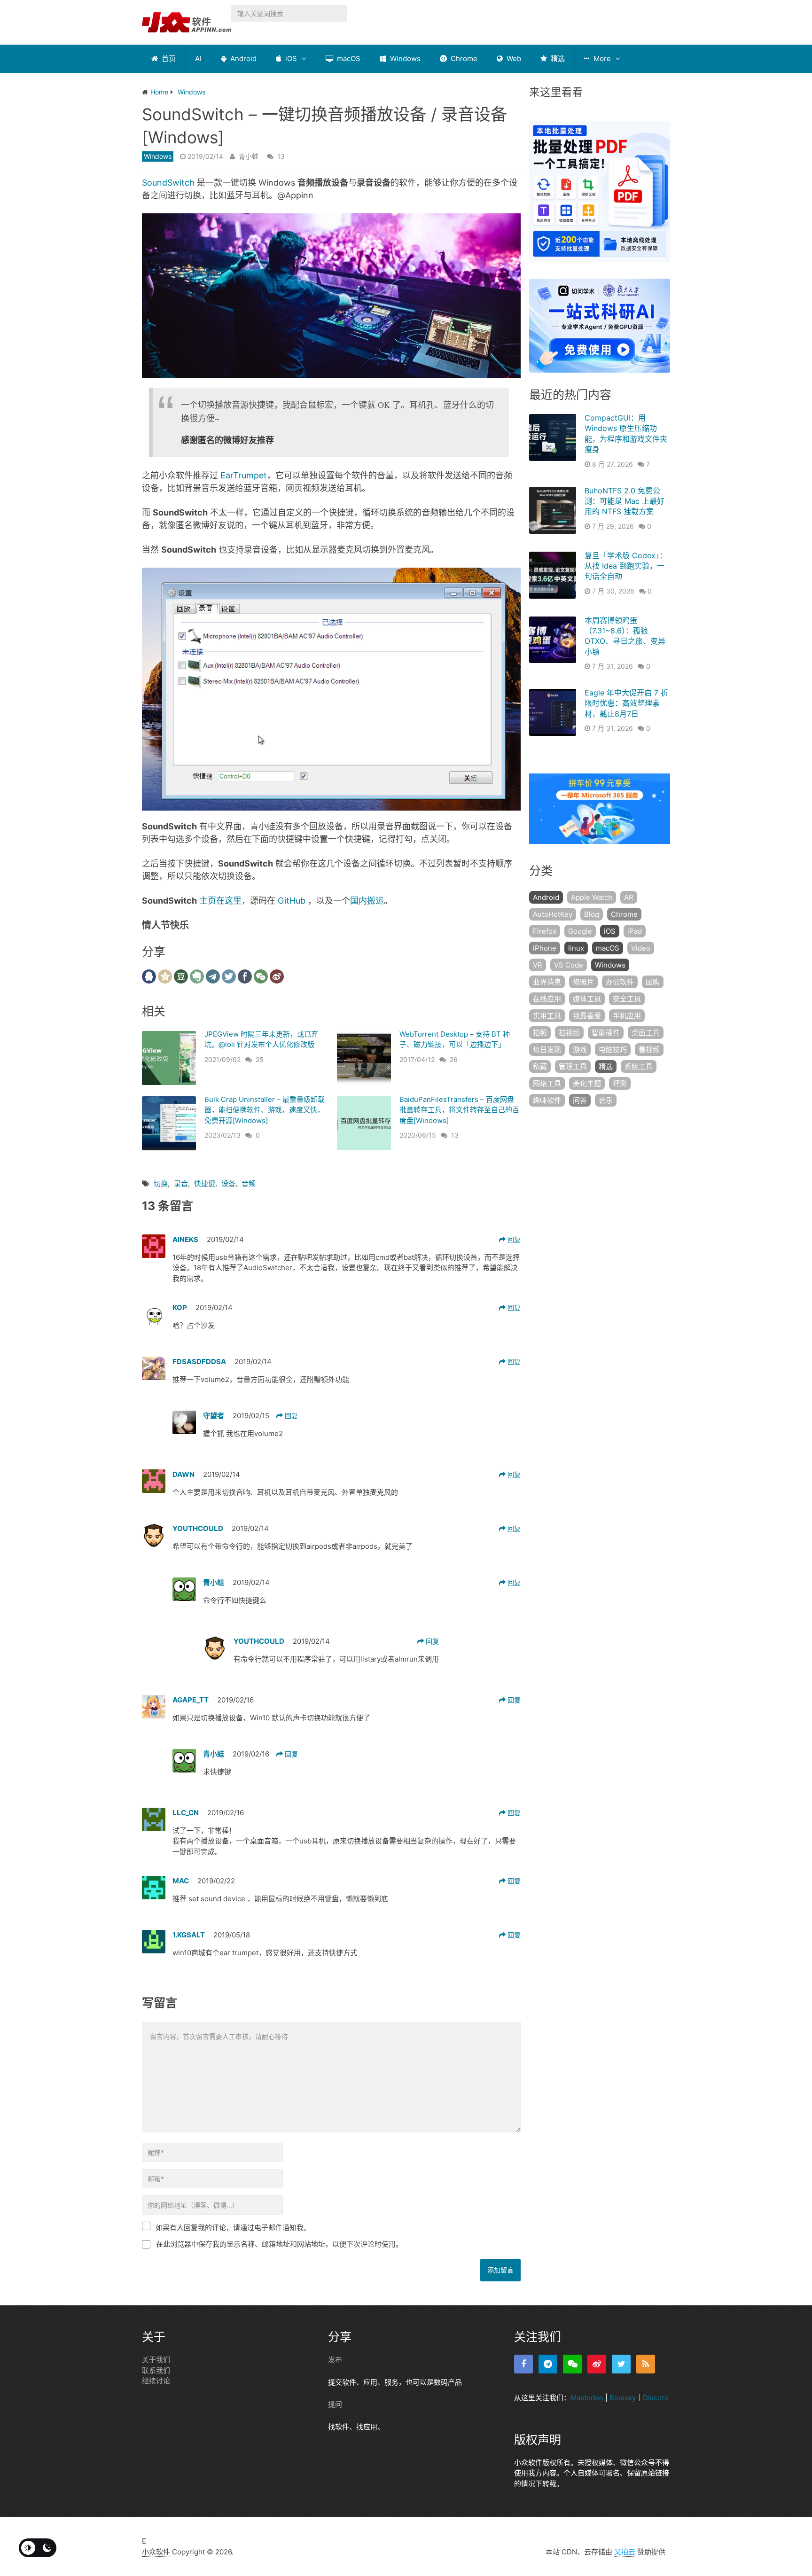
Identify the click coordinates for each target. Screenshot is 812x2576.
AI (198, 59)
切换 (161, 1183)
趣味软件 (547, 1100)
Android (242, 59)
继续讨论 (156, 2381)
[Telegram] (548, 2364)
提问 (335, 2404)
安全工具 (627, 999)
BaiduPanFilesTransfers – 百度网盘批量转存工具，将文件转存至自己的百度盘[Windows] (459, 1110)
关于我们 (156, 2360)
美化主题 (587, 1083)
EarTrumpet (244, 475)
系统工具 (639, 1066)
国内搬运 (367, 901)
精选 (557, 59)
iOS (290, 59)
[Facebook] (523, 2364)
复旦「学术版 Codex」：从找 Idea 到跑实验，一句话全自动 (626, 566)
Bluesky (623, 2398)
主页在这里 (220, 901)
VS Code (569, 965)
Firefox (545, 931)
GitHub (292, 901)
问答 (580, 1100)
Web (513, 59)
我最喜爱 (587, 1016)
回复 (513, 1239)
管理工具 (573, 1066)
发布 (335, 2360)
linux (576, 948)
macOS (348, 59)
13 (281, 156)
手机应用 (627, 1016)
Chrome (463, 59)
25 (260, 1059)
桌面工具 (646, 1033)
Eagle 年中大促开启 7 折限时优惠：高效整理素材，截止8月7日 (626, 703)
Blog (592, 914)
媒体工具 (587, 999)
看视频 (649, 1050)
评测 (620, 1083)
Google (580, 931)
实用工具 (547, 1016)
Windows (404, 59)
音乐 (606, 1100)
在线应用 (547, 999)
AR (629, 897)
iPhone (545, 948)
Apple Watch (592, 897)
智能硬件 (606, 1033)
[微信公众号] (572, 2364)
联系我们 (156, 2370)
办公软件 (620, 982)
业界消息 (547, 982)
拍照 (540, 1033)
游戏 (580, 1050)
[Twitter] (621, 2364)
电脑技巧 (613, 1050)
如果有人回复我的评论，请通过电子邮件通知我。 (233, 2228)
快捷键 (205, 1183)
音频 (249, 1183)
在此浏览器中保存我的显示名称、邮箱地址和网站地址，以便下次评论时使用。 (279, 2244)
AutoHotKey (553, 914)
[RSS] (646, 2364)
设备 (228, 1183)
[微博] (597, 2364)
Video (641, 948)
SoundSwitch (168, 183)
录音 (181, 1183)
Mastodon (587, 2398)
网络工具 (547, 1083)
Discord (656, 2398)
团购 (653, 982)
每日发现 (547, 1050)
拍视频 (569, 1033)
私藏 (540, 1066)
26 (454, 1059)
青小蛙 (249, 156)
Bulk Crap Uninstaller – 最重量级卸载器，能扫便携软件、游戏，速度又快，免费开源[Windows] (265, 1110)
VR (538, 965)
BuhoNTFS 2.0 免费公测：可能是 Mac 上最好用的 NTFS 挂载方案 (625, 501)
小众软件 (156, 2552)
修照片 (583, 982)
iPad (635, 931)
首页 (168, 59)
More (601, 59)
